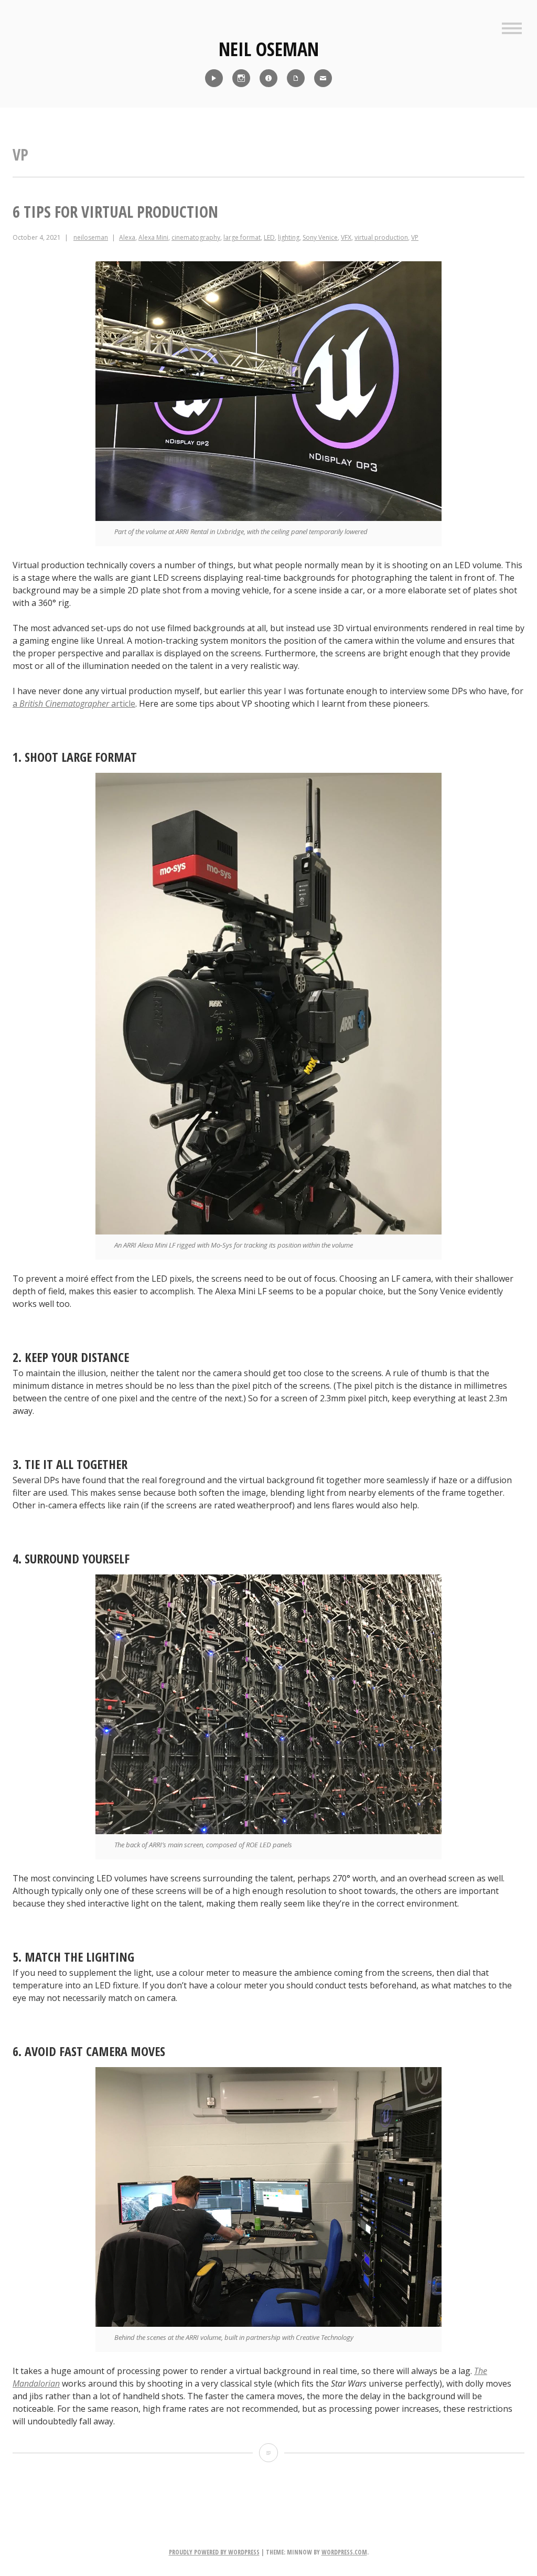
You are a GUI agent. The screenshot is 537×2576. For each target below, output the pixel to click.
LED (269, 237)
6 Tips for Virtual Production (115, 212)
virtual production (381, 237)
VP (415, 237)
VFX (346, 237)
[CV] (296, 78)
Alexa (127, 237)
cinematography (196, 237)
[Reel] (214, 78)
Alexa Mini (153, 237)
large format (242, 237)
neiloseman (91, 237)
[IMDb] (268, 78)
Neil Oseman (269, 49)
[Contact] (323, 78)
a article (74, 704)
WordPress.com (344, 2552)
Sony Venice (320, 237)
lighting (289, 237)
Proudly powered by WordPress (214, 2552)
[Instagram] (241, 78)
